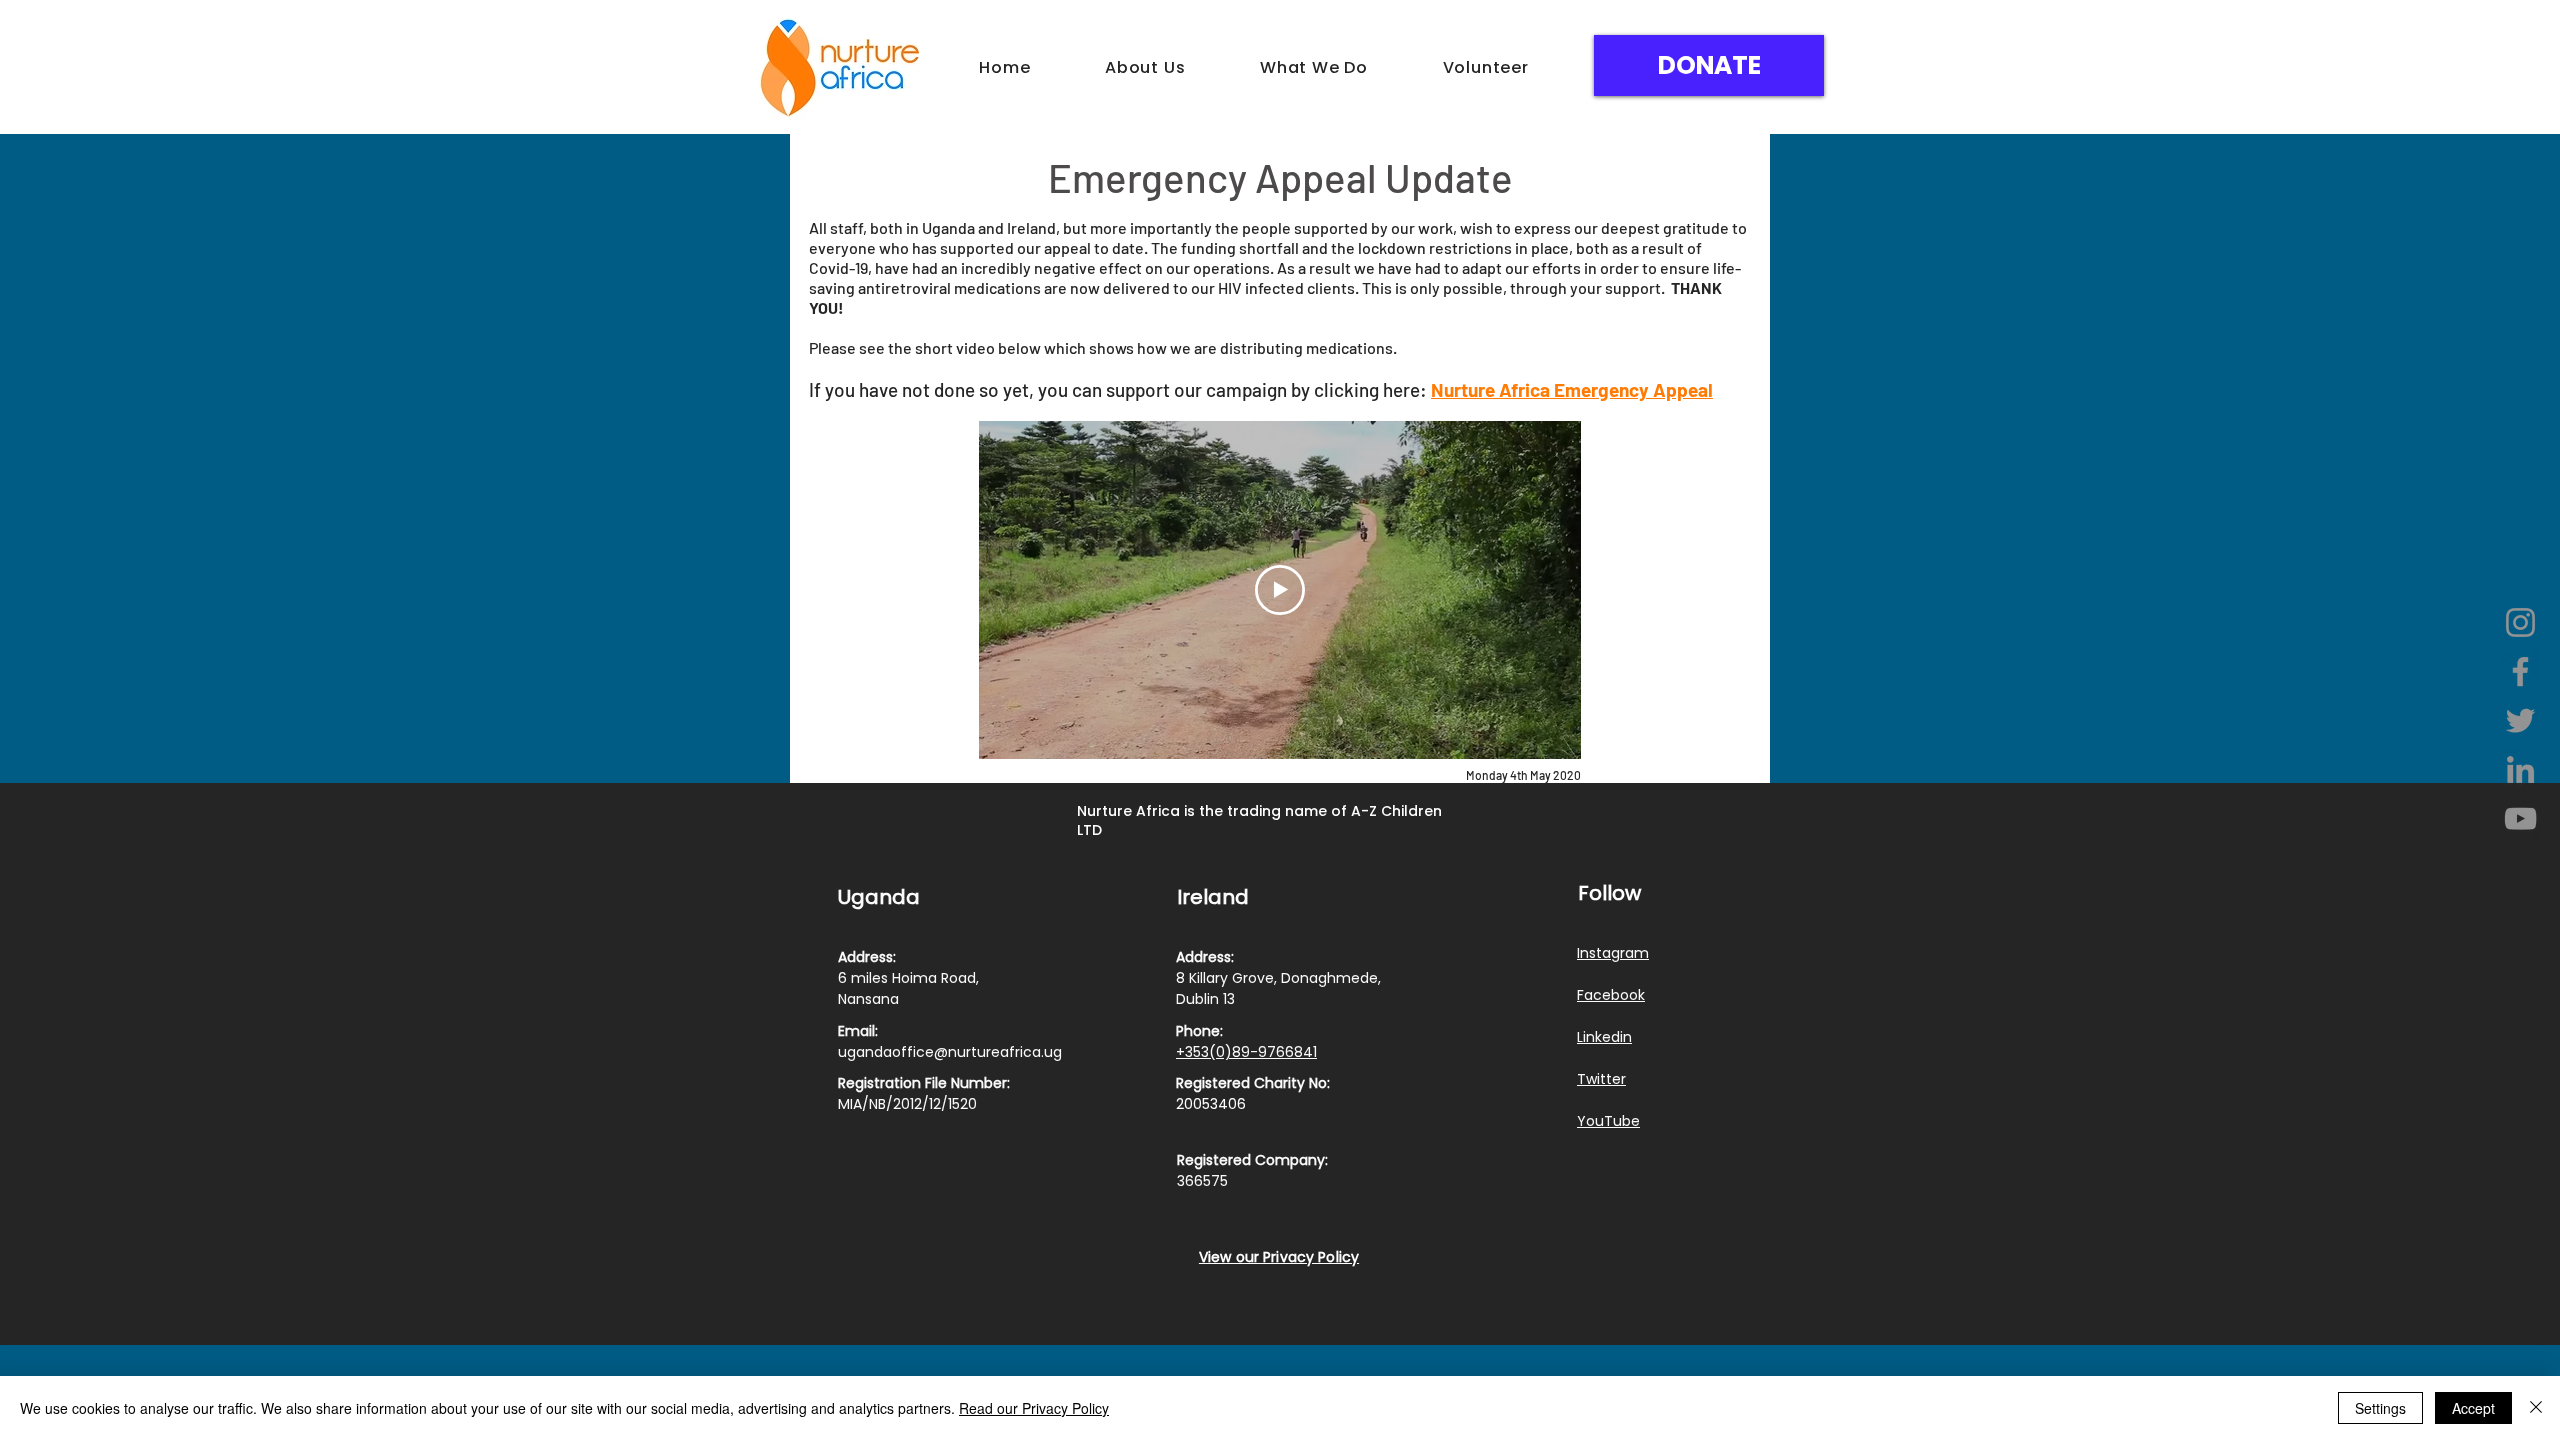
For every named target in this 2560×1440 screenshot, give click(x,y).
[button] (1145, 67)
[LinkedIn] (2520, 769)
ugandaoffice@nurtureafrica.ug (950, 1052)
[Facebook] (2520, 671)
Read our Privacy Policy (1034, 1408)
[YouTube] (2520, 818)
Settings (2380, 1408)
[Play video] (1280, 590)
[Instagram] (2520, 622)
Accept (2473, 1408)
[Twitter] (2520, 720)
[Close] (2536, 1408)
